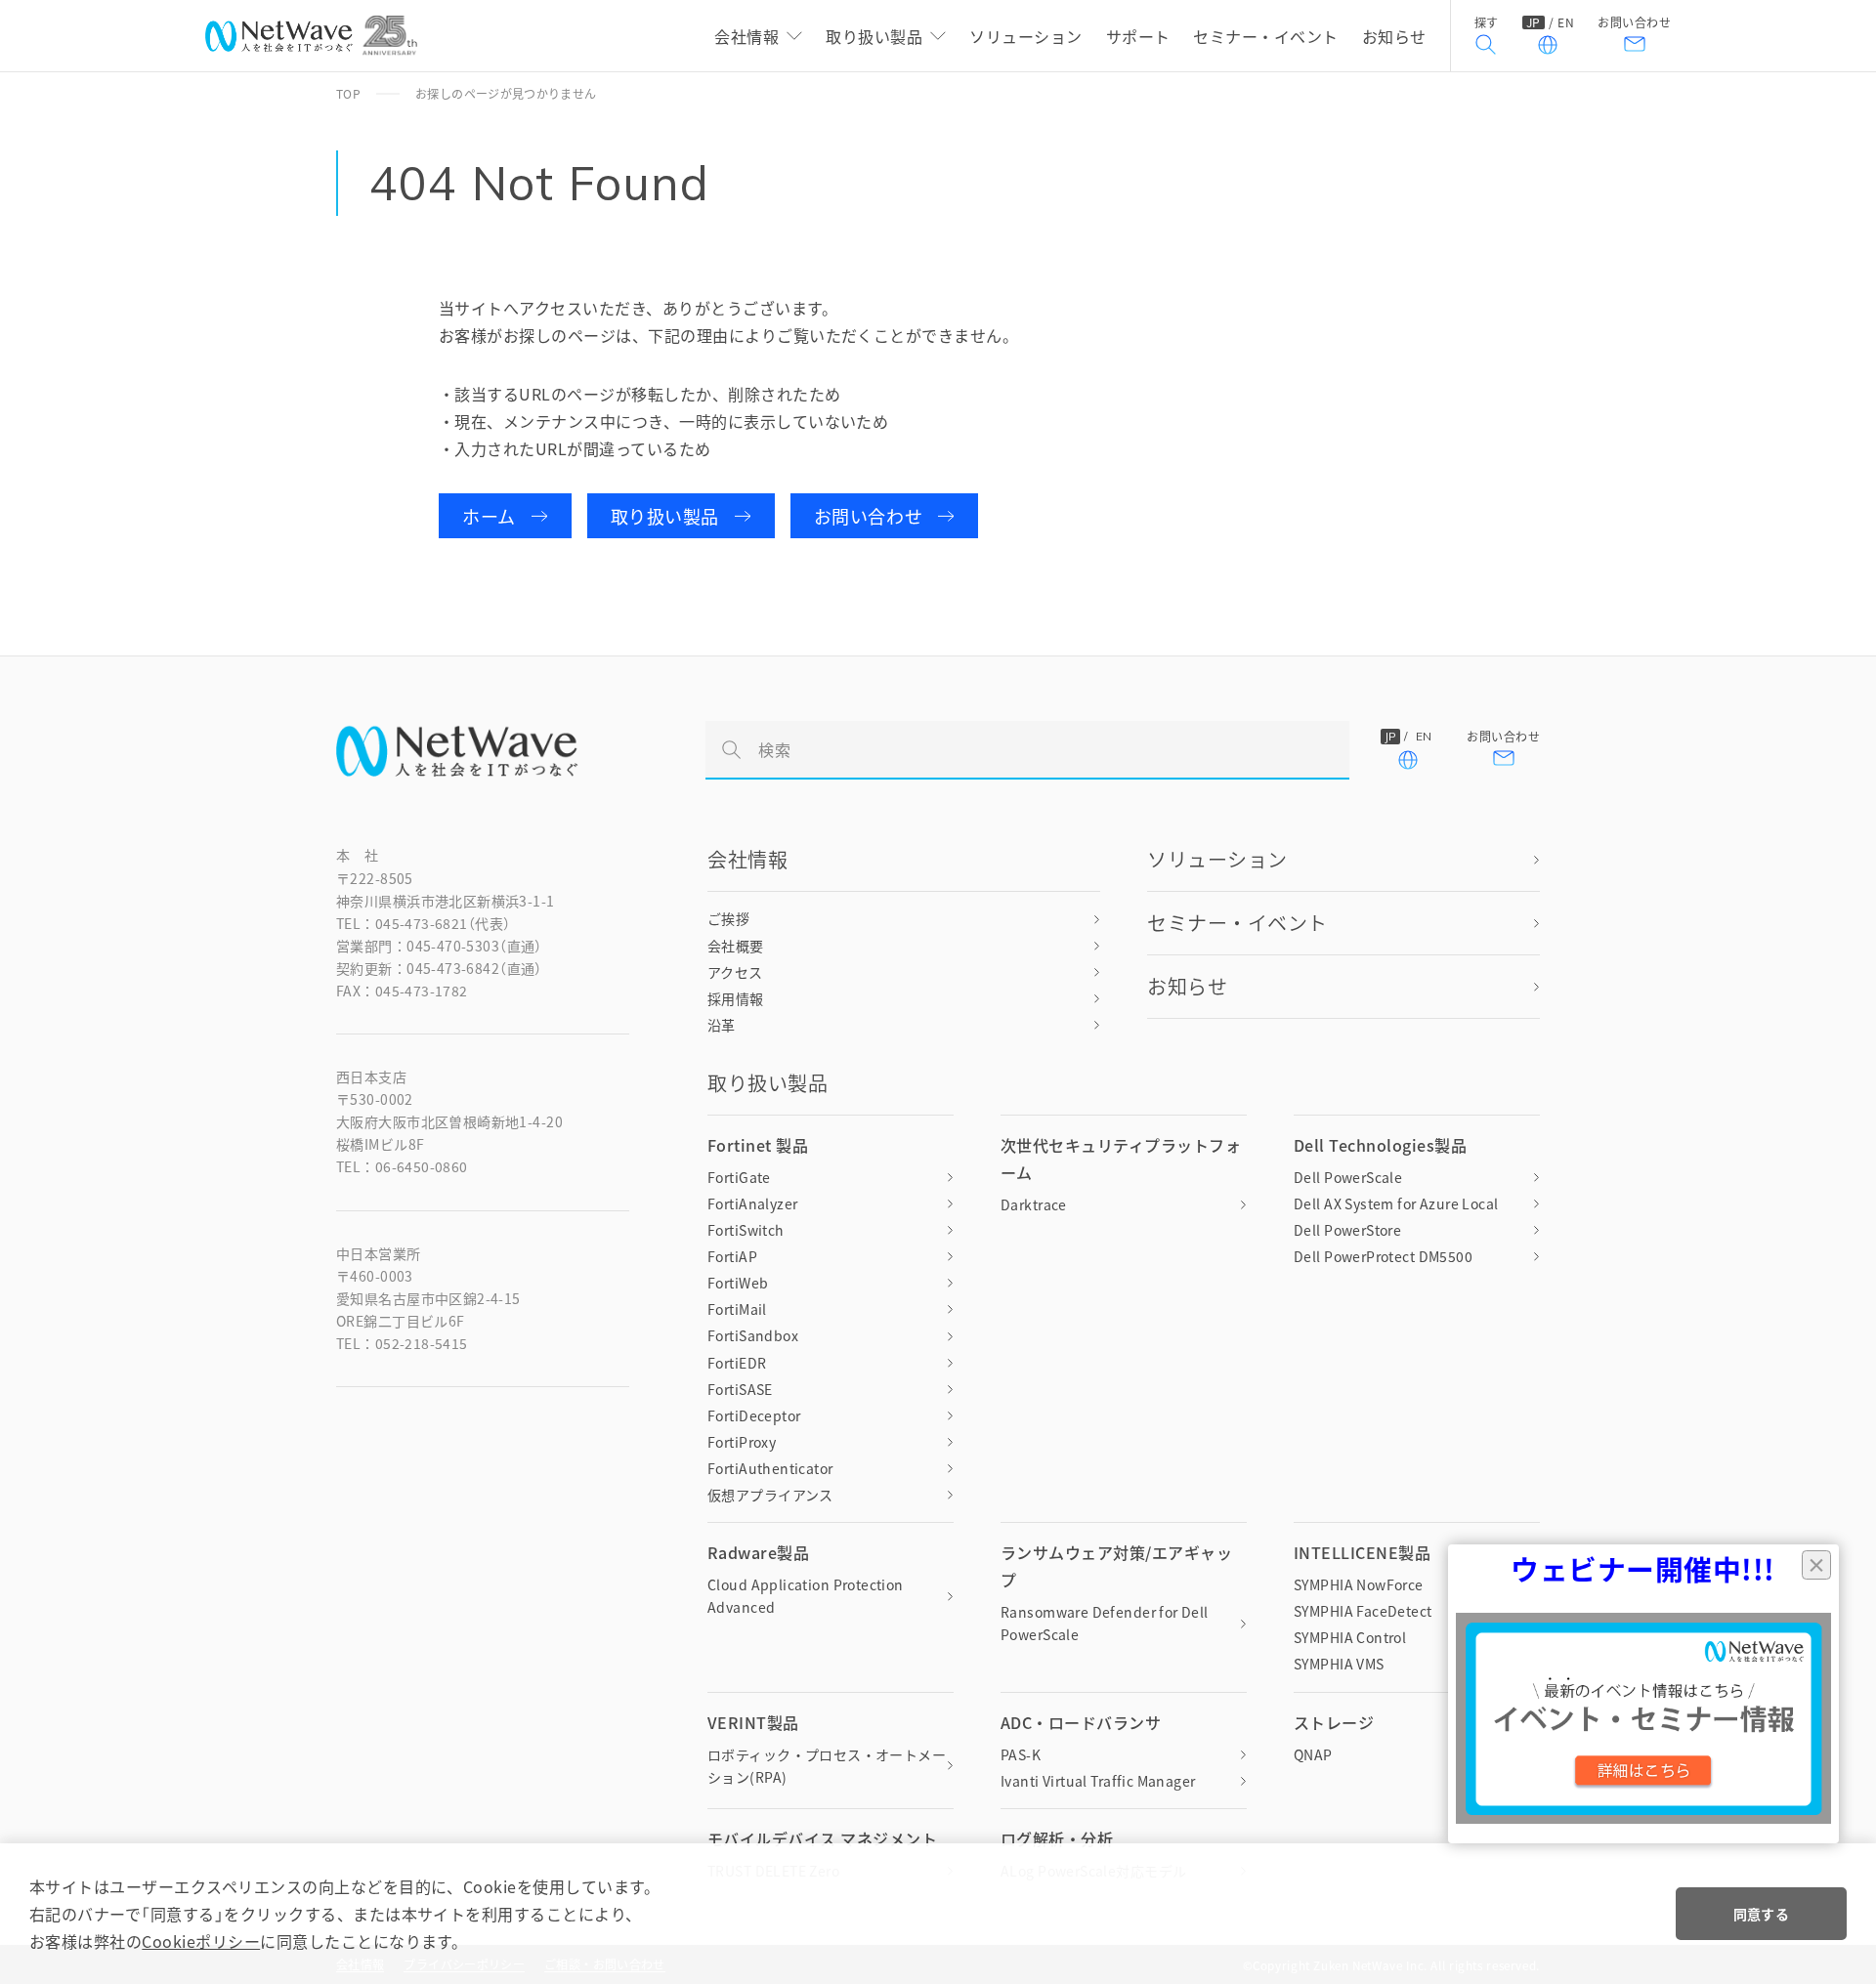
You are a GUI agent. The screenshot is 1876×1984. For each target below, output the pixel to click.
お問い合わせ (1634, 23)
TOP (348, 93)
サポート (1138, 36)
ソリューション (1025, 36)
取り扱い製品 (665, 516)
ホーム (489, 516)
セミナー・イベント (1265, 36)
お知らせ (1394, 36)
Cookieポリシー (201, 1941)
